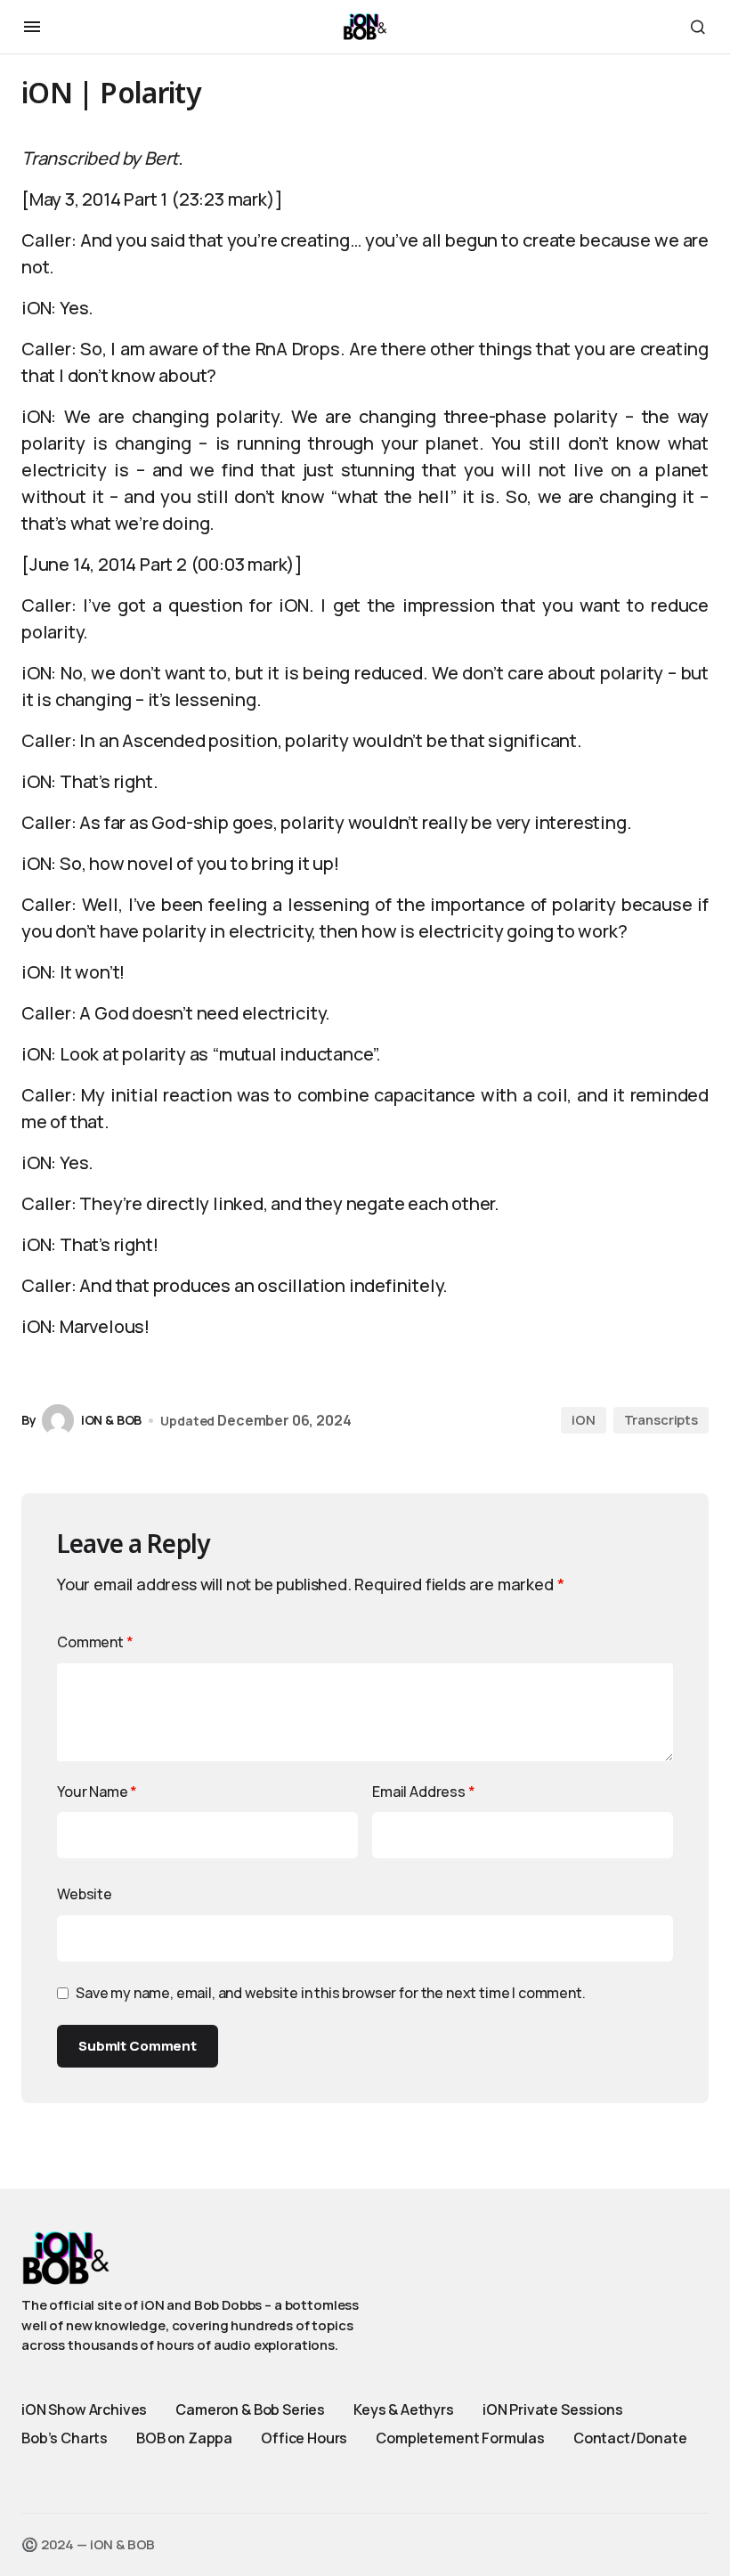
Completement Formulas (460, 2438)
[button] (32, 27)
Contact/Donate (630, 2438)
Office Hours (304, 2438)
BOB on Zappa (184, 2438)
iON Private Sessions (553, 2409)
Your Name (97, 1792)
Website (85, 1894)
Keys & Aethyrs (404, 2409)
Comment (95, 1642)
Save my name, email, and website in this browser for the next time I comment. (331, 1993)
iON (584, 1420)
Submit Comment (138, 2046)
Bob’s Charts (65, 2438)
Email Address (424, 1792)
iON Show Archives (84, 2409)
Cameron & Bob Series (250, 2409)
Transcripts (661, 1420)
